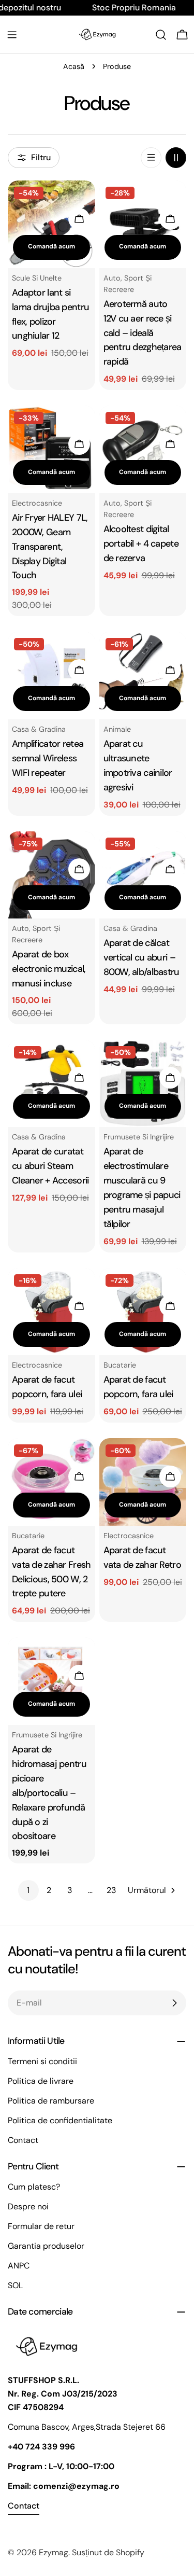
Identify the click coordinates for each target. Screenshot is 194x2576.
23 (111, 1890)
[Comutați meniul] (12, 35)
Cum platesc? (34, 2187)
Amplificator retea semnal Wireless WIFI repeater (48, 758)
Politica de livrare (41, 2081)
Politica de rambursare (51, 2101)
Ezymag (54, 2552)
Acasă (74, 66)
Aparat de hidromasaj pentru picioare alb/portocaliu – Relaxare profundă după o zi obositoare (49, 1793)
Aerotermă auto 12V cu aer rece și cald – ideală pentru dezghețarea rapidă (143, 333)
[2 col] (176, 158)
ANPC (19, 2266)
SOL (15, 2285)
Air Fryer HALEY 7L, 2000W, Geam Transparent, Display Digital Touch (50, 547)
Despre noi (28, 2206)
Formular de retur (41, 2226)
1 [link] (28, 1890)
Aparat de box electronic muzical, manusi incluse (49, 969)
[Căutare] (161, 35)
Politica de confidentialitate (60, 2120)
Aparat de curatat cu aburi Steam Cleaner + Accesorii (50, 1166)
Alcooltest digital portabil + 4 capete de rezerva (141, 544)
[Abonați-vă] (174, 2003)
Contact (23, 2140)
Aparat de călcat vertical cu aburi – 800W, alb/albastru (141, 957)
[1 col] (151, 158)
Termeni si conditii (42, 2061)
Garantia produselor (46, 2246)
